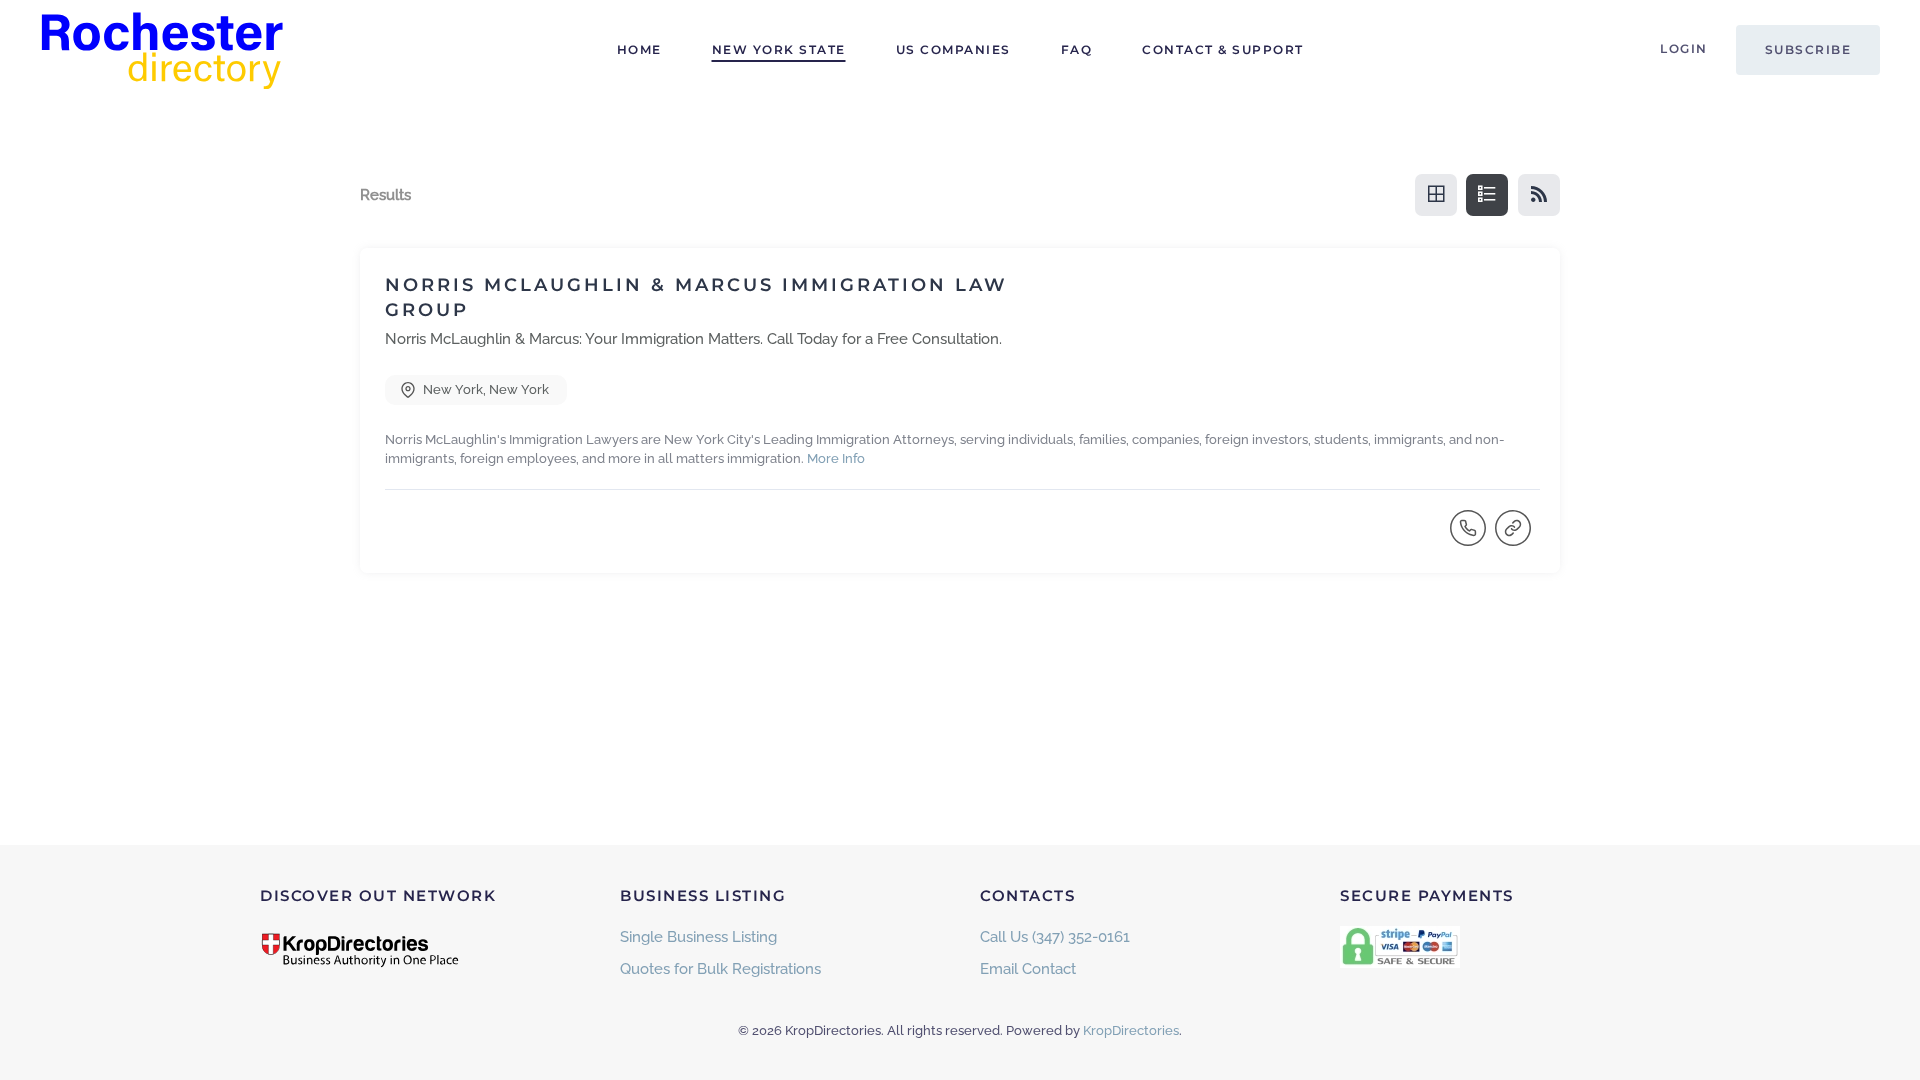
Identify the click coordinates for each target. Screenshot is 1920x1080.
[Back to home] (165, 50)
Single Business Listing (698, 937)
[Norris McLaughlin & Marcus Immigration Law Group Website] (1515, 537)
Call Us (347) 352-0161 (1055, 937)
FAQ (1077, 49)
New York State (779, 49)
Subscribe (1808, 49)
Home (639, 49)
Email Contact (1028, 969)
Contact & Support (1223, 49)
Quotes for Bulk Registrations (720, 969)
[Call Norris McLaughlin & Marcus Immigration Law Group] (1470, 537)
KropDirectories (1131, 1030)
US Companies (953, 49)
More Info (836, 458)
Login (1684, 48)
